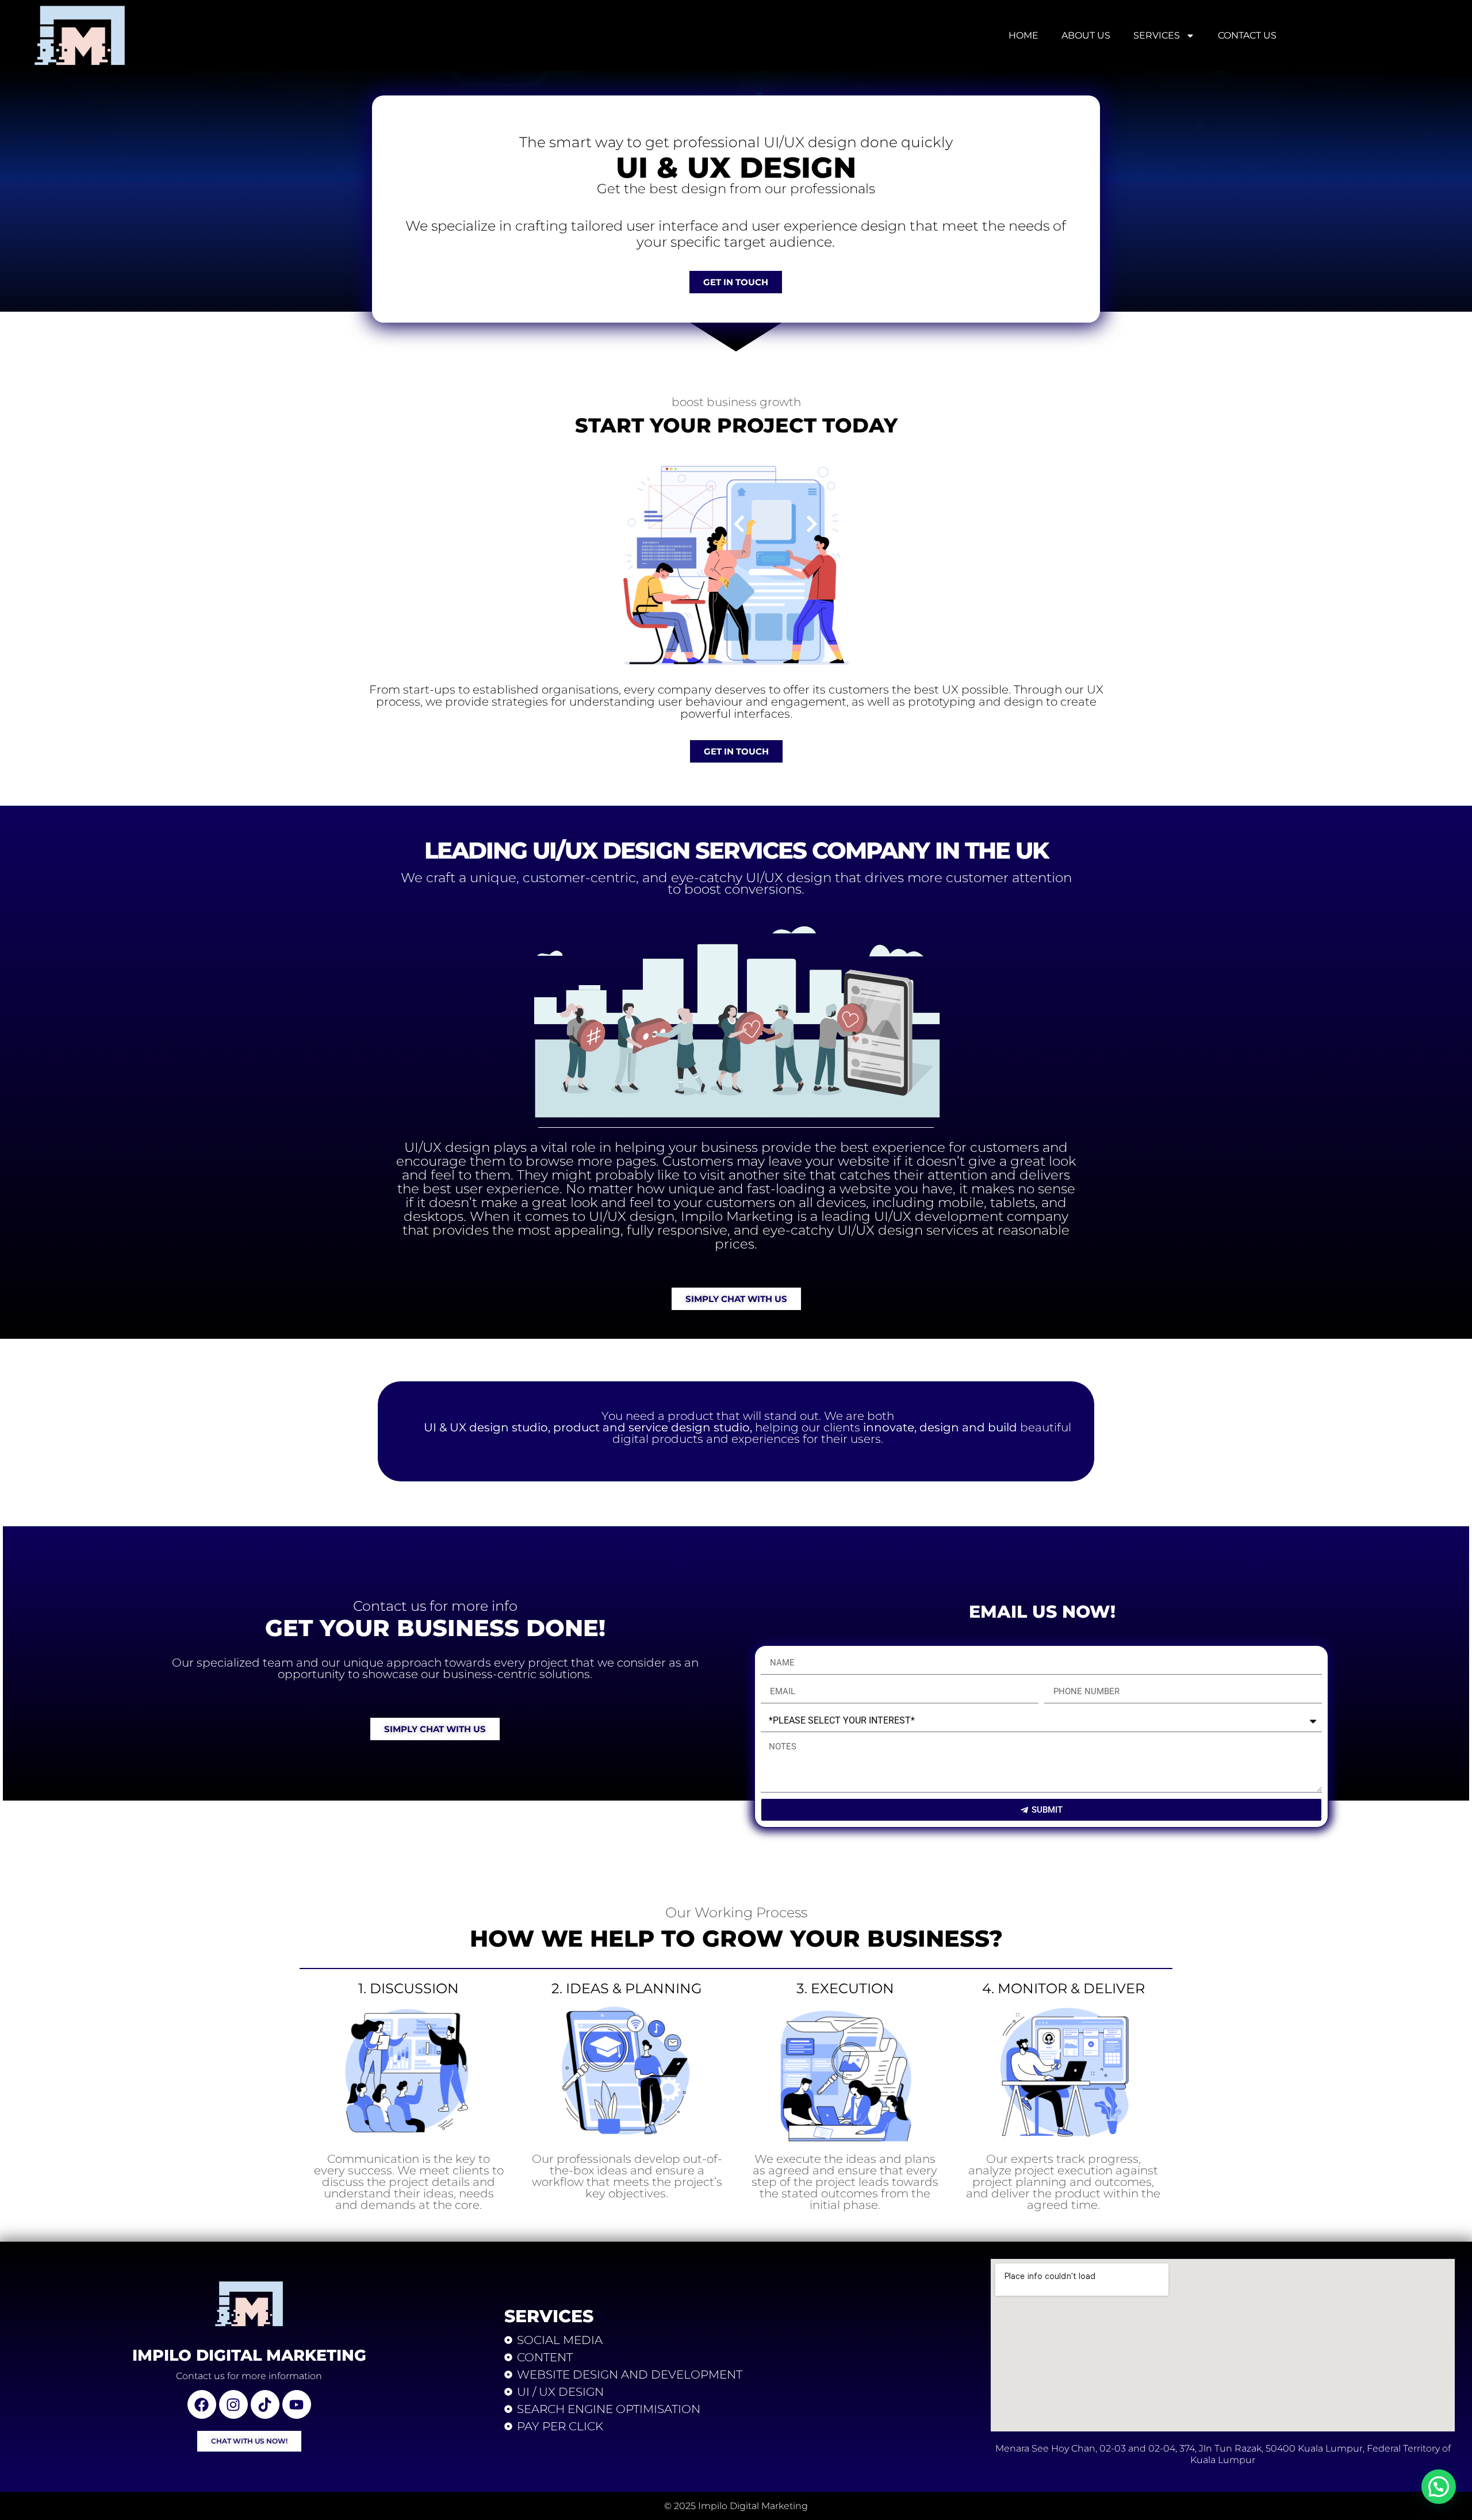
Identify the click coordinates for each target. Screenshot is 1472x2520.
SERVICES (1157, 35)
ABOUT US (1086, 35)
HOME (1023, 35)
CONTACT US (1247, 35)
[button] (1439, 2487)
